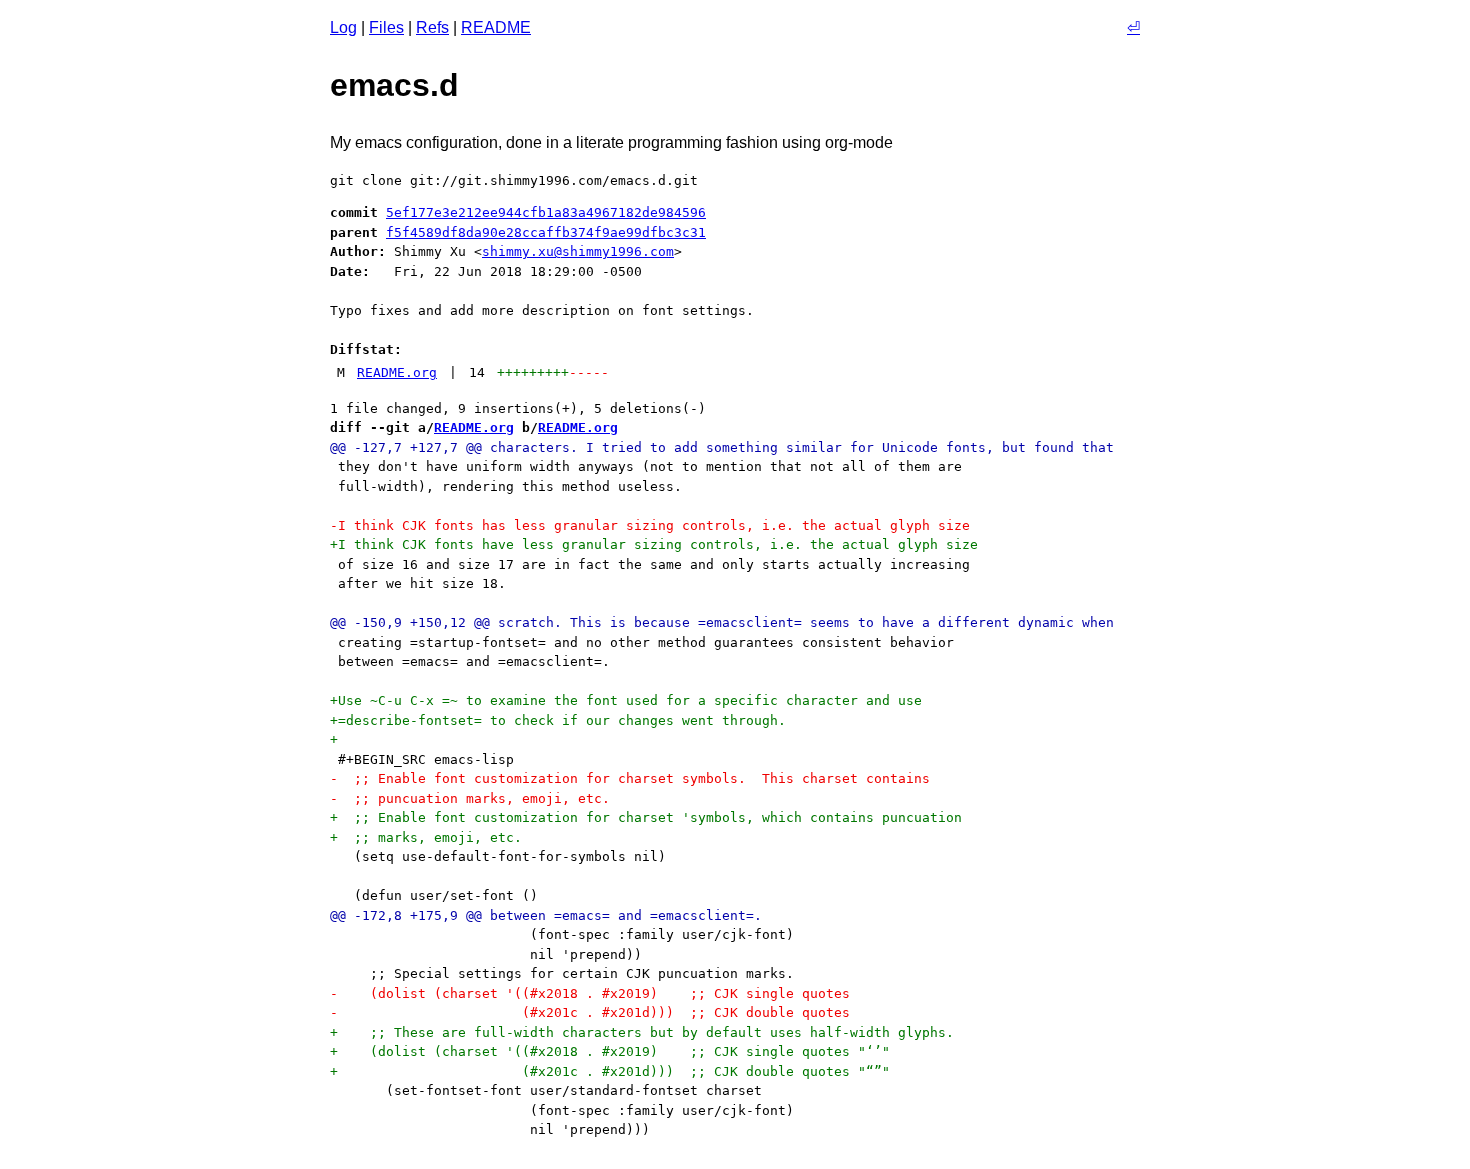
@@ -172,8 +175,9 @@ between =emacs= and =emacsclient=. (546, 915)
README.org (397, 372)
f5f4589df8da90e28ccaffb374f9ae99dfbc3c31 (546, 232)
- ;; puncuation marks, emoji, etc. (470, 798)
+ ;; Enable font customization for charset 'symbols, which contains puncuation (646, 817)
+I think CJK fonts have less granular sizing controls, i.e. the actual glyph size (654, 544)
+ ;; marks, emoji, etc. (426, 837)
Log (343, 27)
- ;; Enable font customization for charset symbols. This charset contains (630, 778)
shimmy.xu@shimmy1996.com (578, 251)
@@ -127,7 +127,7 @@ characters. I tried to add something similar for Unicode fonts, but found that (722, 447)
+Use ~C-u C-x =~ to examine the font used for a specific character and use (626, 700)
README (496, 27)
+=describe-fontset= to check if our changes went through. (558, 720)
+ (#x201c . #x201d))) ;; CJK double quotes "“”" (610, 1071)
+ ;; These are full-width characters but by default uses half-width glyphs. (642, 1032)
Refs (432, 27)
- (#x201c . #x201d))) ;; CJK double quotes (590, 1012)
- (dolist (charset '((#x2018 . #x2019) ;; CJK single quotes (590, 993)
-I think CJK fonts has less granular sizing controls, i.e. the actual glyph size (650, 525)
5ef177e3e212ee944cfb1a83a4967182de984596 (546, 212)
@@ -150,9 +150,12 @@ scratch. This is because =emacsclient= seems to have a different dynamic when (722, 622)
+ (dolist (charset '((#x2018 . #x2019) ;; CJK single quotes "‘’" (610, 1051)
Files (386, 27)
